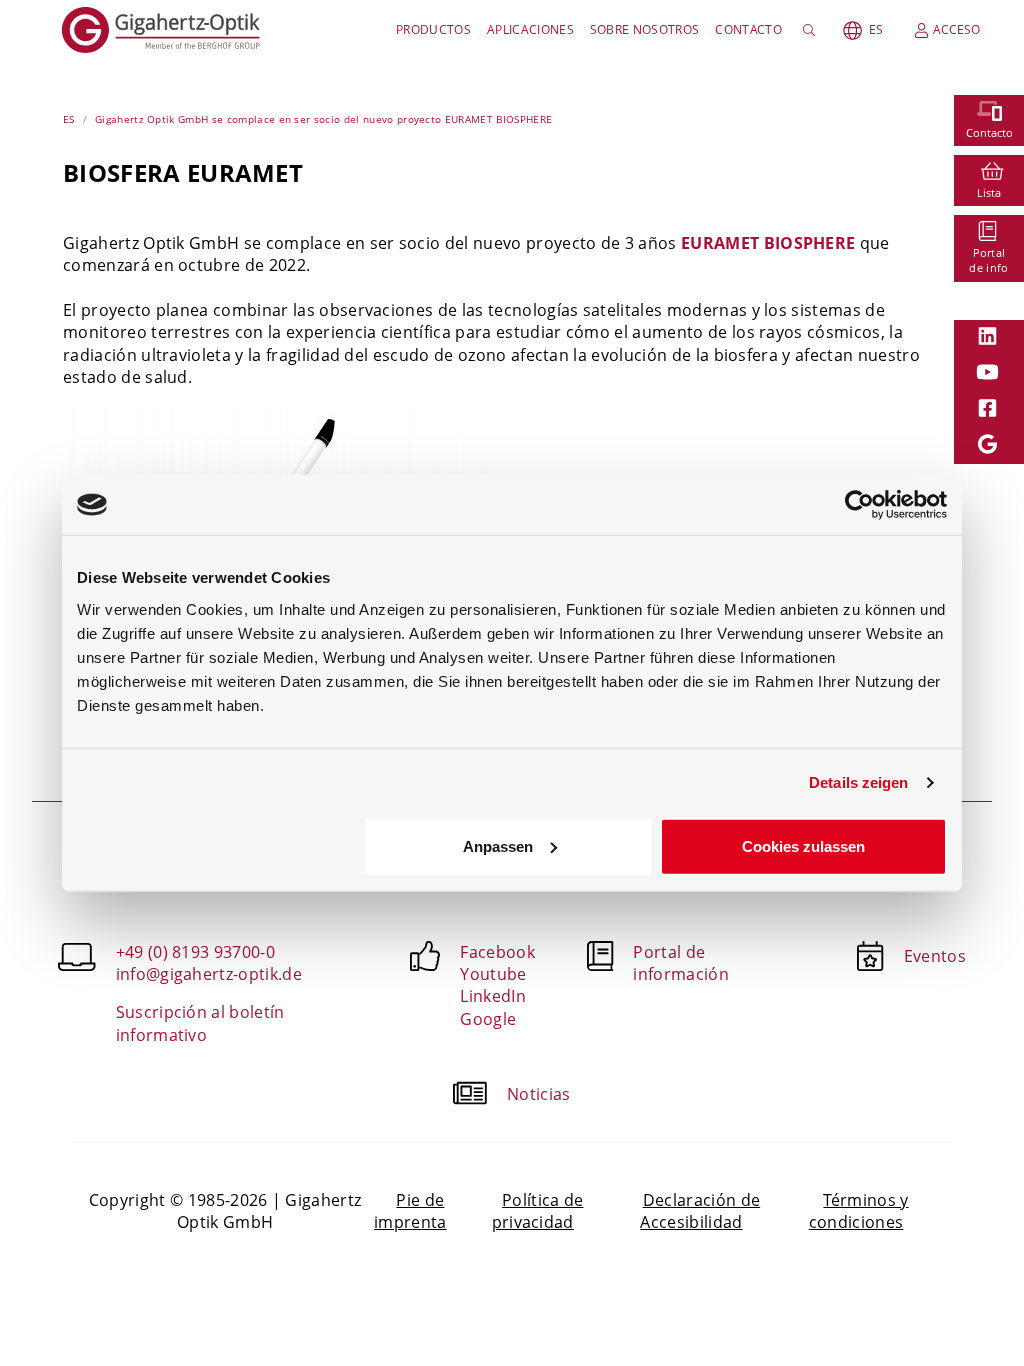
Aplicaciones (530, 29)
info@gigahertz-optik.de (209, 974)
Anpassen (498, 845)
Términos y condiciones (859, 1211)
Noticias (539, 1094)
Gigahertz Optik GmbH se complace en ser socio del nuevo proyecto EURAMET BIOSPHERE (323, 119)
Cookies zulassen (803, 845)
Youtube (493, 974)
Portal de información (681, 963)
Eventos (935, 956)
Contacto (748, 29)
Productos (433, 29)
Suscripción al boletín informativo (200, 1023)
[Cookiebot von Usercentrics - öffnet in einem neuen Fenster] (859, 505)
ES (876, 29)
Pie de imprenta (410, 1211)
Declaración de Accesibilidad (700, 1211)
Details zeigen (858, 782)
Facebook (497, 952)
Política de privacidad (538, 1211)
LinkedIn (493, 996)
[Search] (812, 30)
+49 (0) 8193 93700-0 (195, 952)
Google (488, 1019)
